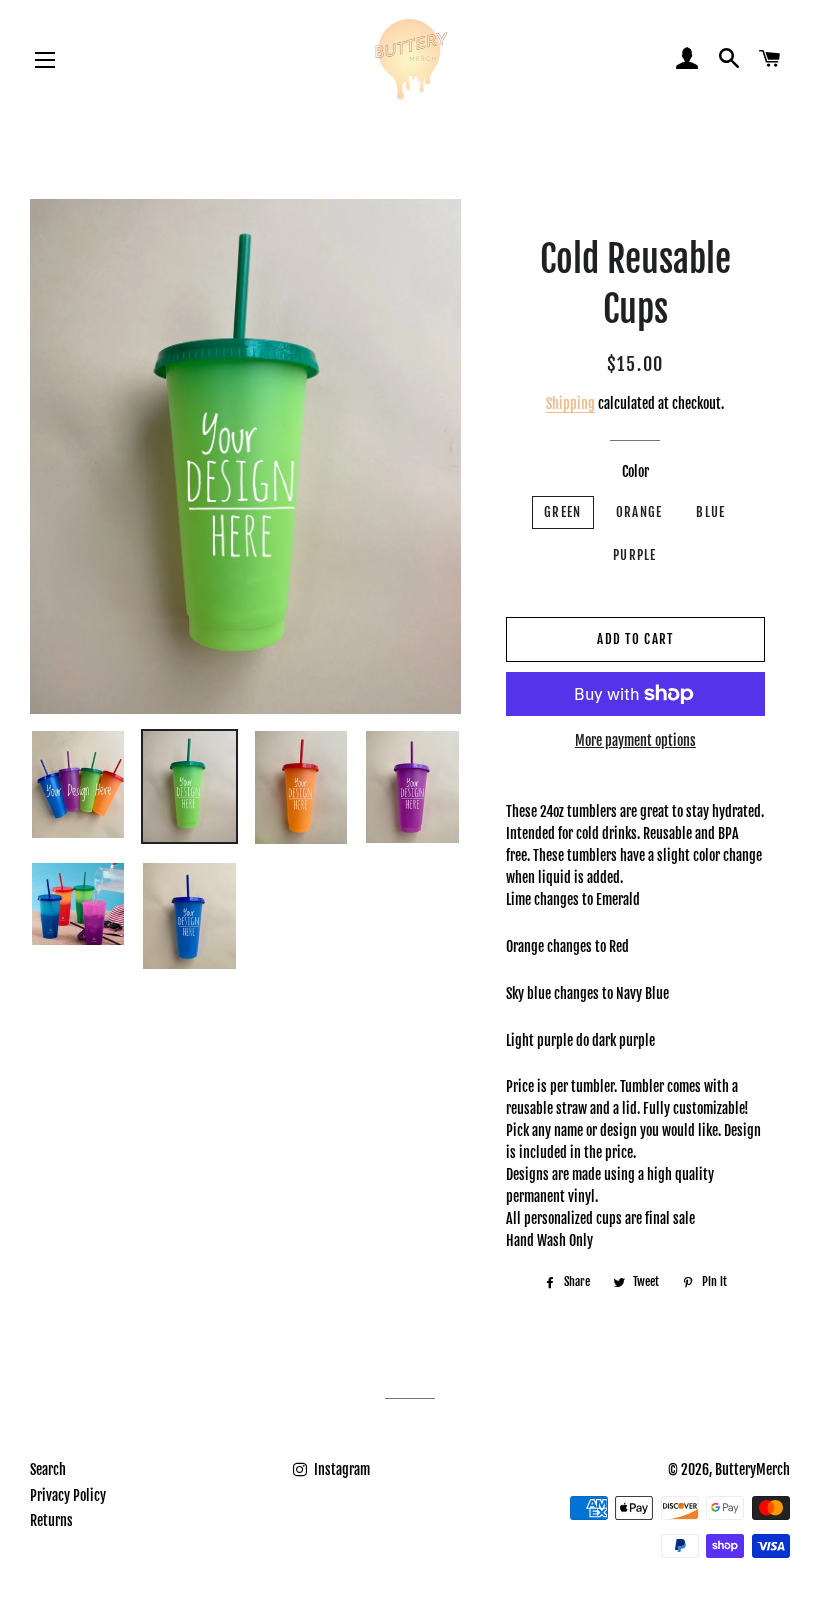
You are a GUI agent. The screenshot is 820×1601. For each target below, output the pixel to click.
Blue (710, 512)
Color (635, 471)
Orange (639, 512)
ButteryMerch (752, 1469)
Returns (51, 1520)
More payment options (635, 740)
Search (48, 1469)
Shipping (570, 403)
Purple (635, 555)
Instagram (340, 1469)
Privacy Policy (68, 1495)
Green (563, 512)
